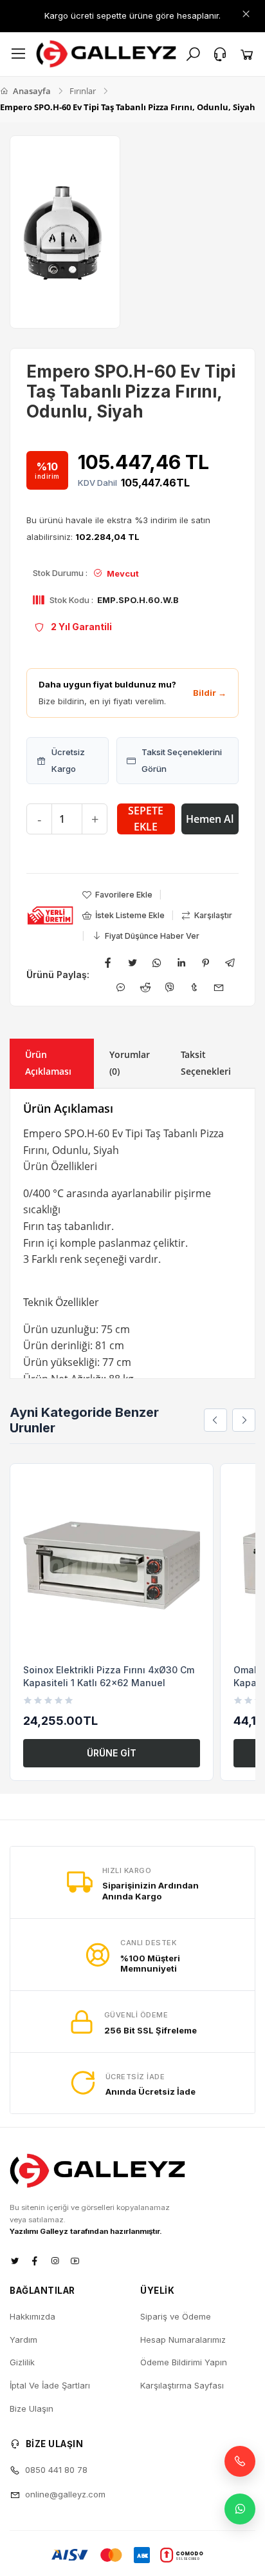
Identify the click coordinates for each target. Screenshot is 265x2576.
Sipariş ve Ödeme (176, 2316)
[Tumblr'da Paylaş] (194, 987)
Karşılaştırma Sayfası (182, 2385)
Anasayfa (31, 91)
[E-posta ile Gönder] (219, 987)
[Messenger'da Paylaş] (121, 987)
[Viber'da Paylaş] (170, 987)
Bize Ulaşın (32, 2408)
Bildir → (210, 693)
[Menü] (19, 54)
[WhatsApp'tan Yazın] (240, 2509)
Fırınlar (83, 91)
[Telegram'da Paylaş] (230, 963)
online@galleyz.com (65, 2494)
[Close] (246, 14)
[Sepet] (247, 54)
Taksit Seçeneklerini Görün (182, 760)
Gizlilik (22, 2362)
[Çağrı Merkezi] (220, 54)
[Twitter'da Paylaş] (132, 963)
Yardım (23, 2340)
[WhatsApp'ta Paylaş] (157, 963)
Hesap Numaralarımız (183, 2340)
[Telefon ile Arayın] (240, 2461)
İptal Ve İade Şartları (50, 2385)
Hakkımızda (32, 2316)
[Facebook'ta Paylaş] (108, 963)
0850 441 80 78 (56, 2470)
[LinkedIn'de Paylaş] (181, 963)
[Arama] (193, 54)
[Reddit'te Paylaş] (145, 987)
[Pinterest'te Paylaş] (206, 963)
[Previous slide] (215, 1420)
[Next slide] (244, 1420)
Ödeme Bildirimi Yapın (184, 2362)
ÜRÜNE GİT (112, 1753)
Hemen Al (210, 819)
